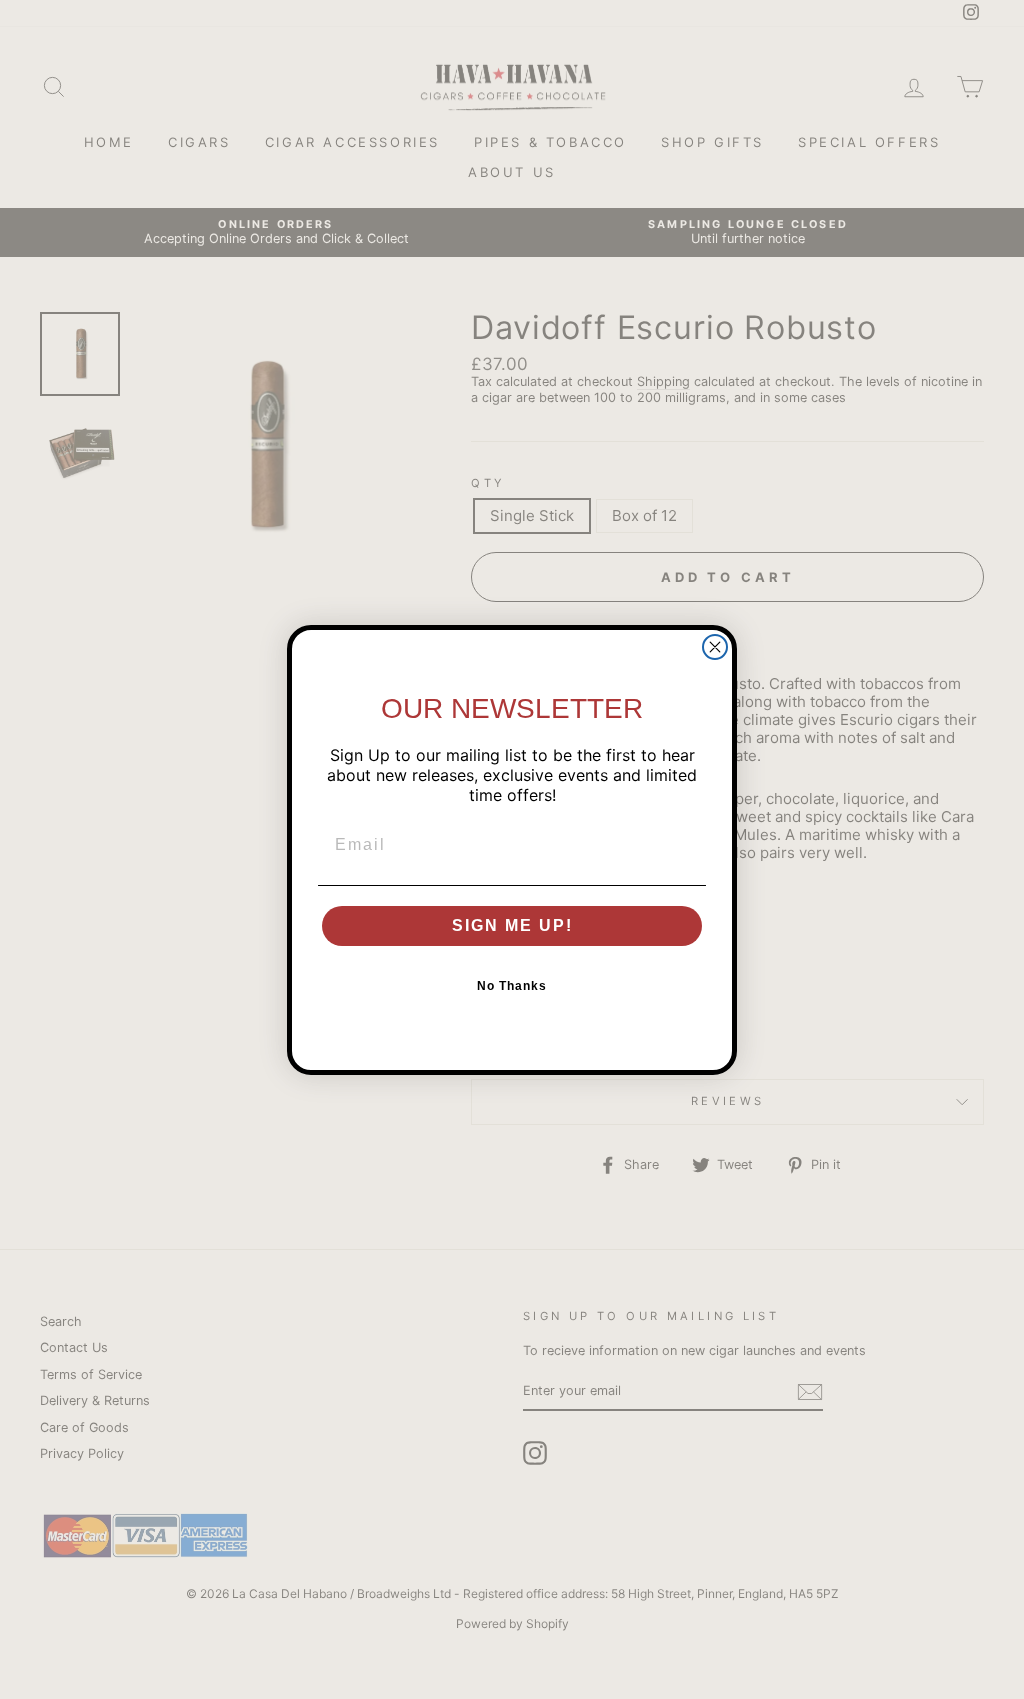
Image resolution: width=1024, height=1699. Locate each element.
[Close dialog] (715, 647)
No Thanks (512, 986)
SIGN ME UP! (512, 925)
